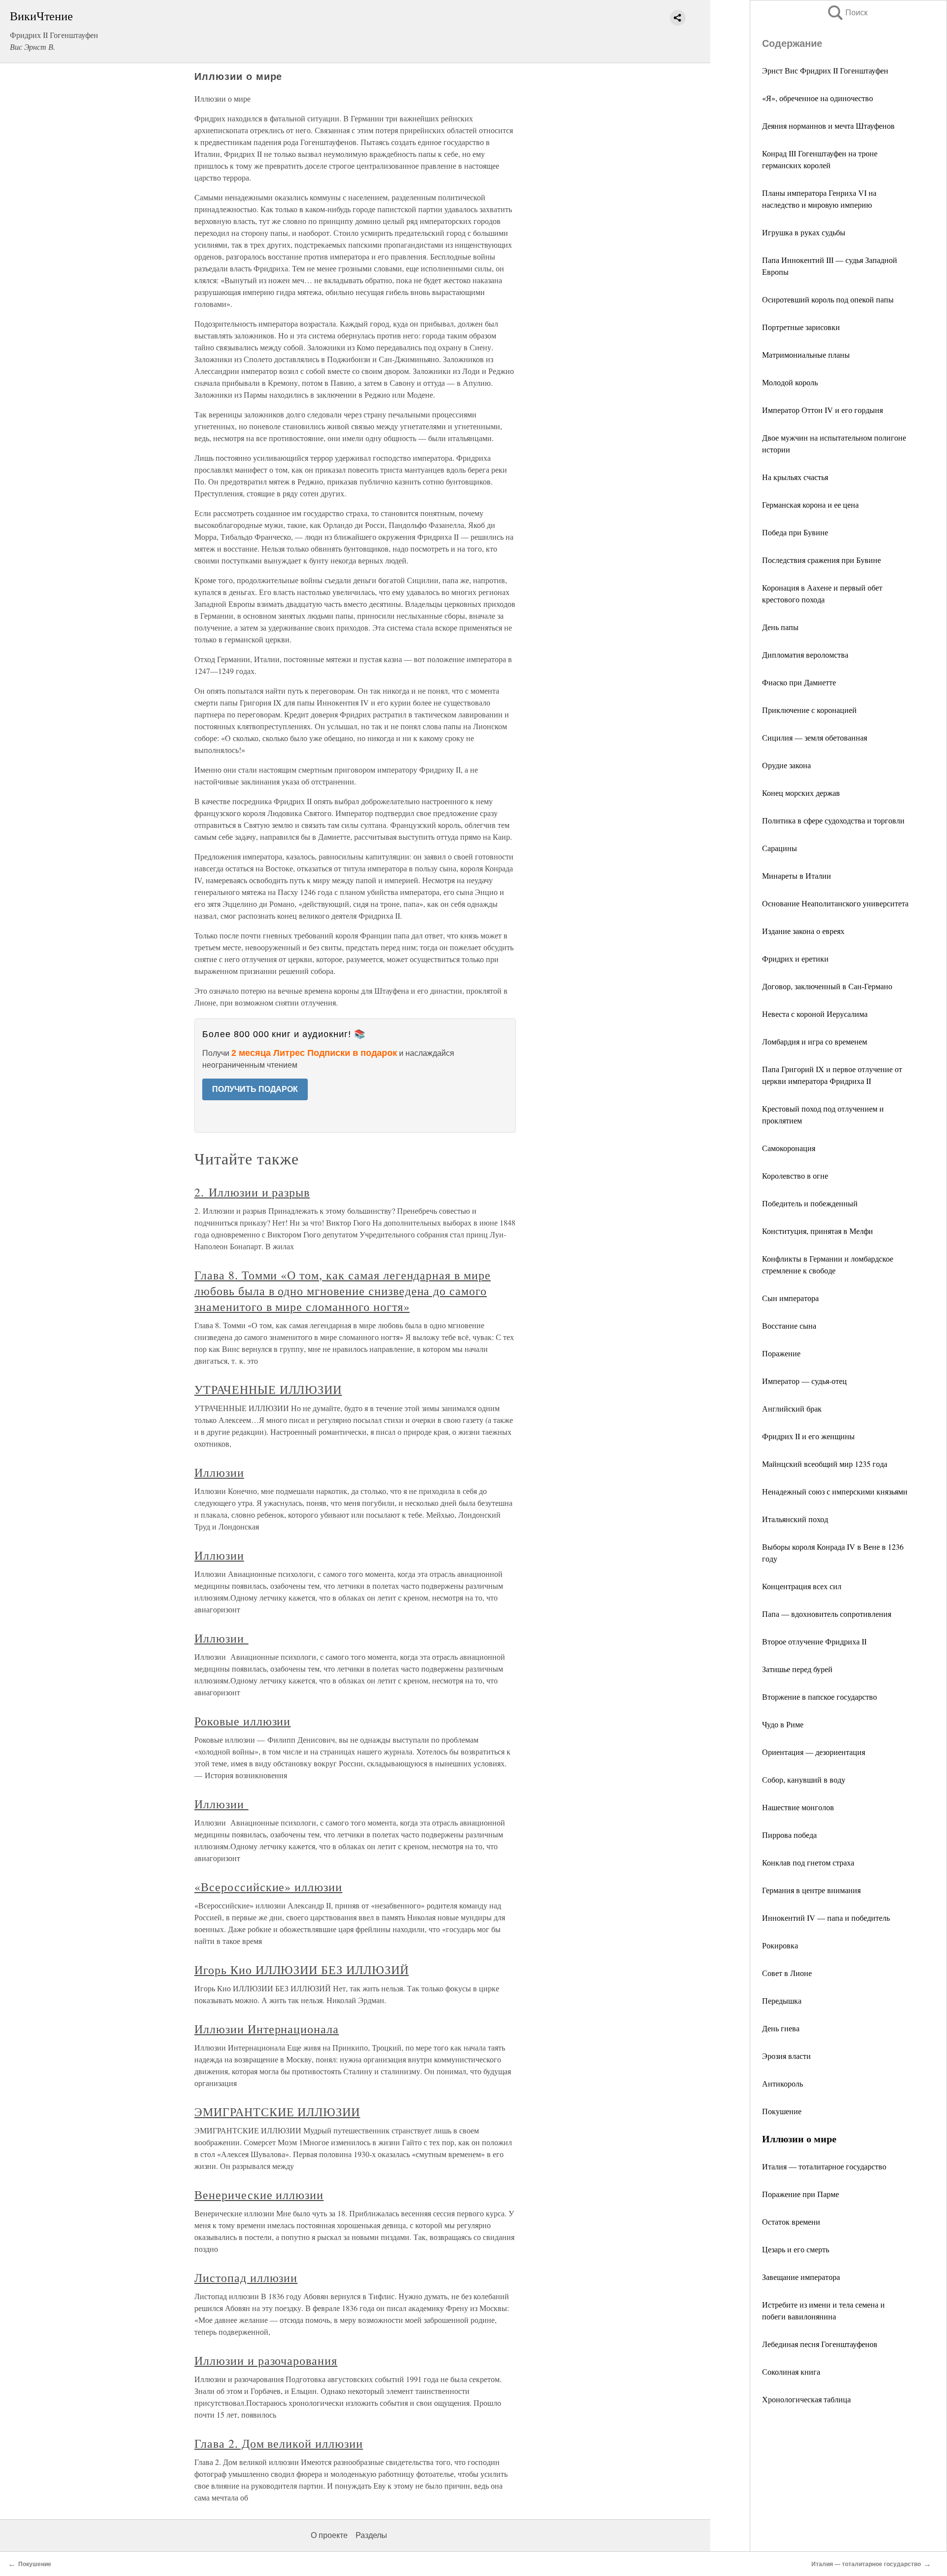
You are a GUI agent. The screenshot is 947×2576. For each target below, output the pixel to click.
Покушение (782, 2111)
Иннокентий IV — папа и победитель (826, 1918)
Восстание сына (789, 1325)
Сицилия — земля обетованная (815, 737)
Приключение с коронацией (809, 710)
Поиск (847, 13)
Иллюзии (219, 1472)
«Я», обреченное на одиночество (818, 98)
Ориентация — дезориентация (814, 1752)
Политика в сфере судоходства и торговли (833, 820)
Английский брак (792, 1408)
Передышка (782, 2000)
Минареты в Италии (797, 876)
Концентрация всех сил (802, 1586)
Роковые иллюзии (242, 1721)
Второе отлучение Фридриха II (814, 1641)
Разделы (371, 2535)
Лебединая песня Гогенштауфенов (820, 2344)
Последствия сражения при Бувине (821, 560)
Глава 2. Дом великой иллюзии (279, 2443)
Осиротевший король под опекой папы (828, 299)
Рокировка (780, 1945)
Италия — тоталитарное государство (824, 2166)
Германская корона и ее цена (810, 504)
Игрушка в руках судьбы (804, 232)
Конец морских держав (801, 793)
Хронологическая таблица (806, 2399)
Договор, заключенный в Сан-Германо (827, 986)
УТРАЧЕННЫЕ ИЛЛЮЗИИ (268, 1389)
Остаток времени (791, 2221)
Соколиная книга (791, 2371)
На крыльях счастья (795, 477)
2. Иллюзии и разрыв (252, 1192)
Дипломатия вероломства (805, 654)
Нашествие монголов (798, 1807)
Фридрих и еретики (795, 958)
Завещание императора (801, 2277)
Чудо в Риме (783, 1724)
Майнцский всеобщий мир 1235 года (825, 1464)
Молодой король (790, 382)
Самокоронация (789, 1148)
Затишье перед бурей (797, 1669)
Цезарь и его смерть (796, 2249)
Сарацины (780, 848)
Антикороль (783, 2083)
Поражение (781, 1353)
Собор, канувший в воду (804, 1779)
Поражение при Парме (801, 2194)
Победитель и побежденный (810, 1203)
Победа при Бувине (795, 532)
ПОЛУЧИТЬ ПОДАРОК (255, 1089)
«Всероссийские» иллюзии (268, 1887)
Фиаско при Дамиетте (799, 682)
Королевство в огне (795, 1176)
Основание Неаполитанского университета (835, 903)
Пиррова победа (789, 1835)
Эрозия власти (786, 2056)
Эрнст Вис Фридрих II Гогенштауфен (825, 70)
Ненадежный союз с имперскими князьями (835, 1491)
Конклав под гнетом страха (808, 1862)
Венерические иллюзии (259, 2195)
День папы (780, 627)
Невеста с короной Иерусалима (815, 1014)
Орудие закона (786, 765)
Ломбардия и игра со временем (815, 1041)
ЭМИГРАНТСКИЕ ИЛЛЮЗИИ (277, 2112)
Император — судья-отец (804, 1381)
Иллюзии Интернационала (267, 2029)
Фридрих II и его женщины (808, 1436)
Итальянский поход (795, 1519)
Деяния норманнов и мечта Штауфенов (828, 126)
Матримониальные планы (806, 355)
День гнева (781, 2028)
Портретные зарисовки (801, 327)
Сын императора (790, 1298)
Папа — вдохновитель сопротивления (827, 1614)
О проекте (329, 2535)
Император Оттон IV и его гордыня (822, 410)
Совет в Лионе (787, 1973)
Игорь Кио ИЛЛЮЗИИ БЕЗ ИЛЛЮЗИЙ (302, 1970)
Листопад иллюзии (246, 2277)
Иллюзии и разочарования (266, 2360)
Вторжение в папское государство (820, 1697)
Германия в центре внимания (811, 1890)
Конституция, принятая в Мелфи (818, 1231)
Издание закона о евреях (803, 931)
